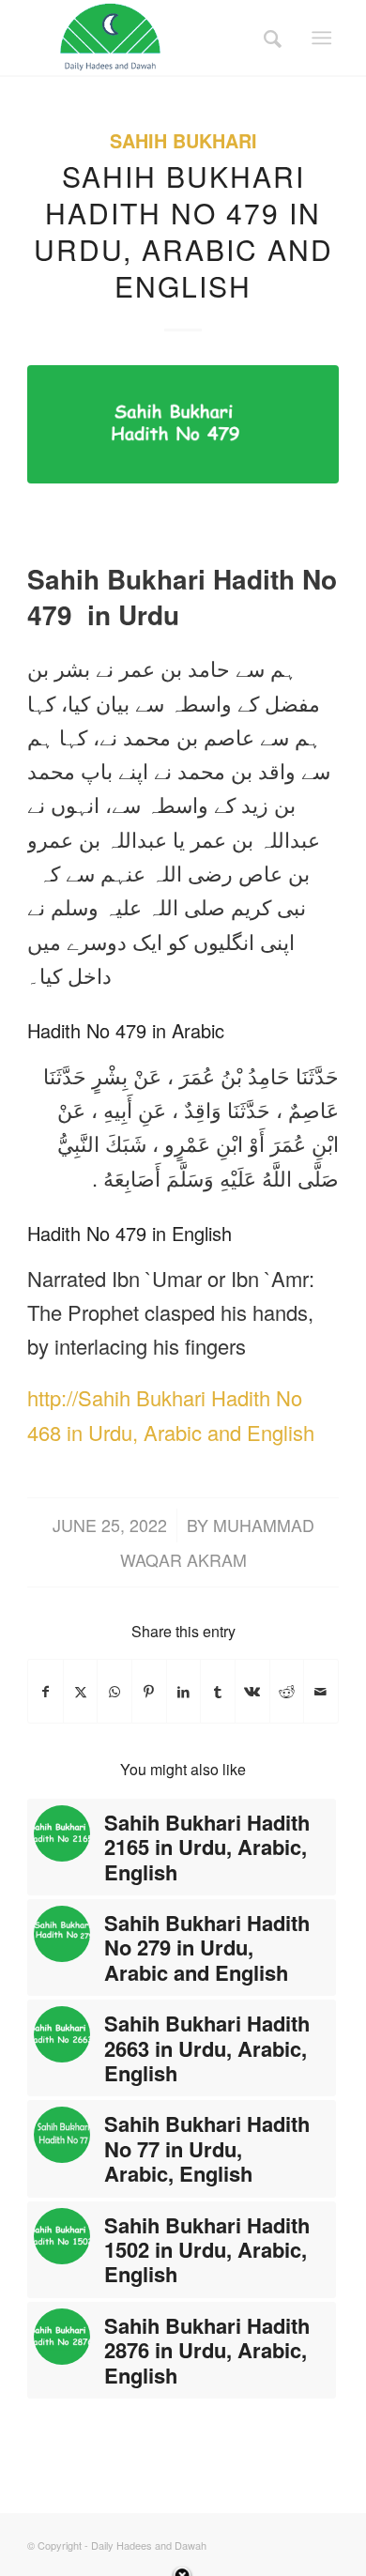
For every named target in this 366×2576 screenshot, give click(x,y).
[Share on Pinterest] (149, 1691)
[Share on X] (81, 1691)
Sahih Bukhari (183, 141)
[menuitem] (267, 38)
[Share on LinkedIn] (184, 1691)
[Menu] (321, 38)
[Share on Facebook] (46, 1691)
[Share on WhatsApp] (114, 1691)
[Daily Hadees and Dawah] (152, 38)
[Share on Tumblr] (218, 1691)
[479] (183, 424)
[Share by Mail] (321, 1691)
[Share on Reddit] (287, 1691)
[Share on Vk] (252, 1691)
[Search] (267, 38)
